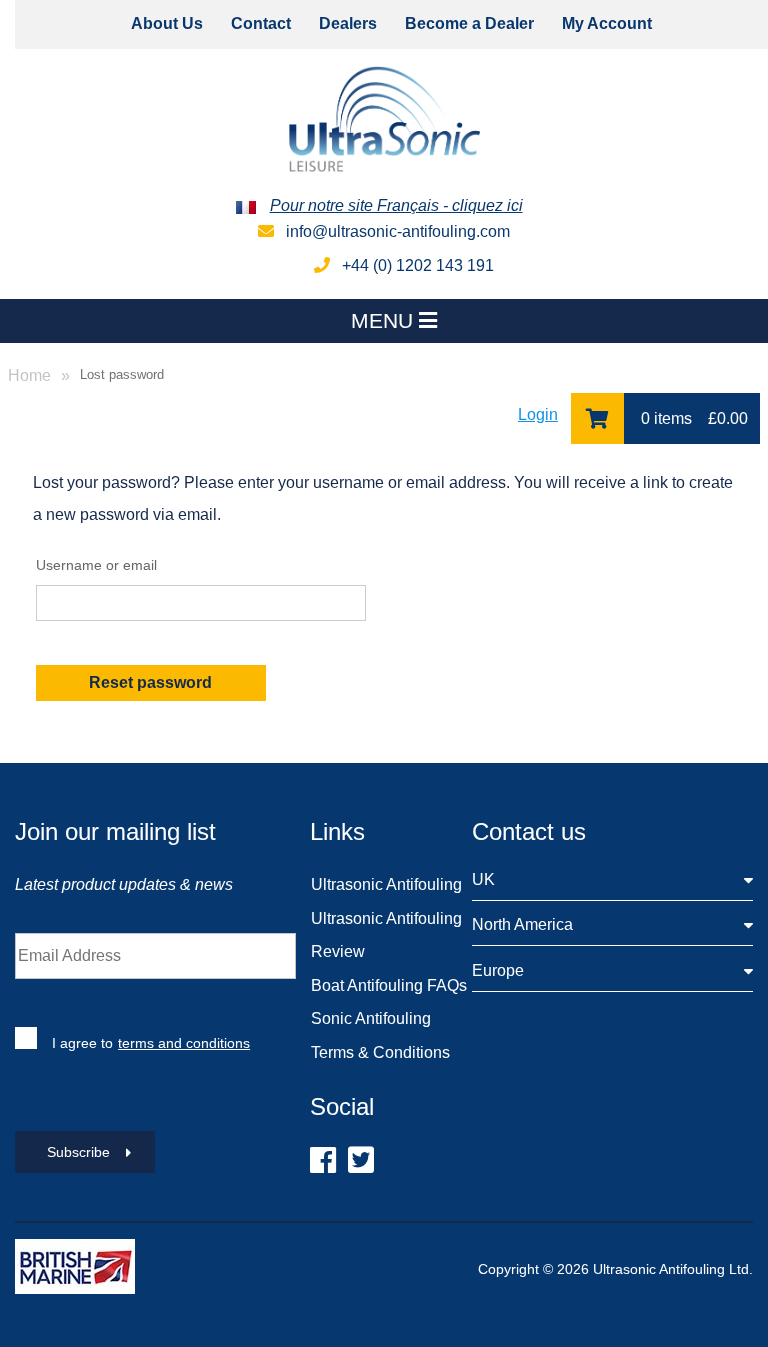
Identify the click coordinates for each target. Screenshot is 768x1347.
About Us (167, 23)
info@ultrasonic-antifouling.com (396, 231)
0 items (692, 418)
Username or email (96, 565)
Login (538, 414)
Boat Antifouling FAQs (389, 985)
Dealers (348, 23)
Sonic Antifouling (371, 1018)
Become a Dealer (469, 23)
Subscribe (78, 1152)
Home (29, 375)
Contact (261, 23)
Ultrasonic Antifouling (386, 884)
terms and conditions (184, 1043)
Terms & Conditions (380, 1052)
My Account (607, 23)
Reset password (150, 682)
